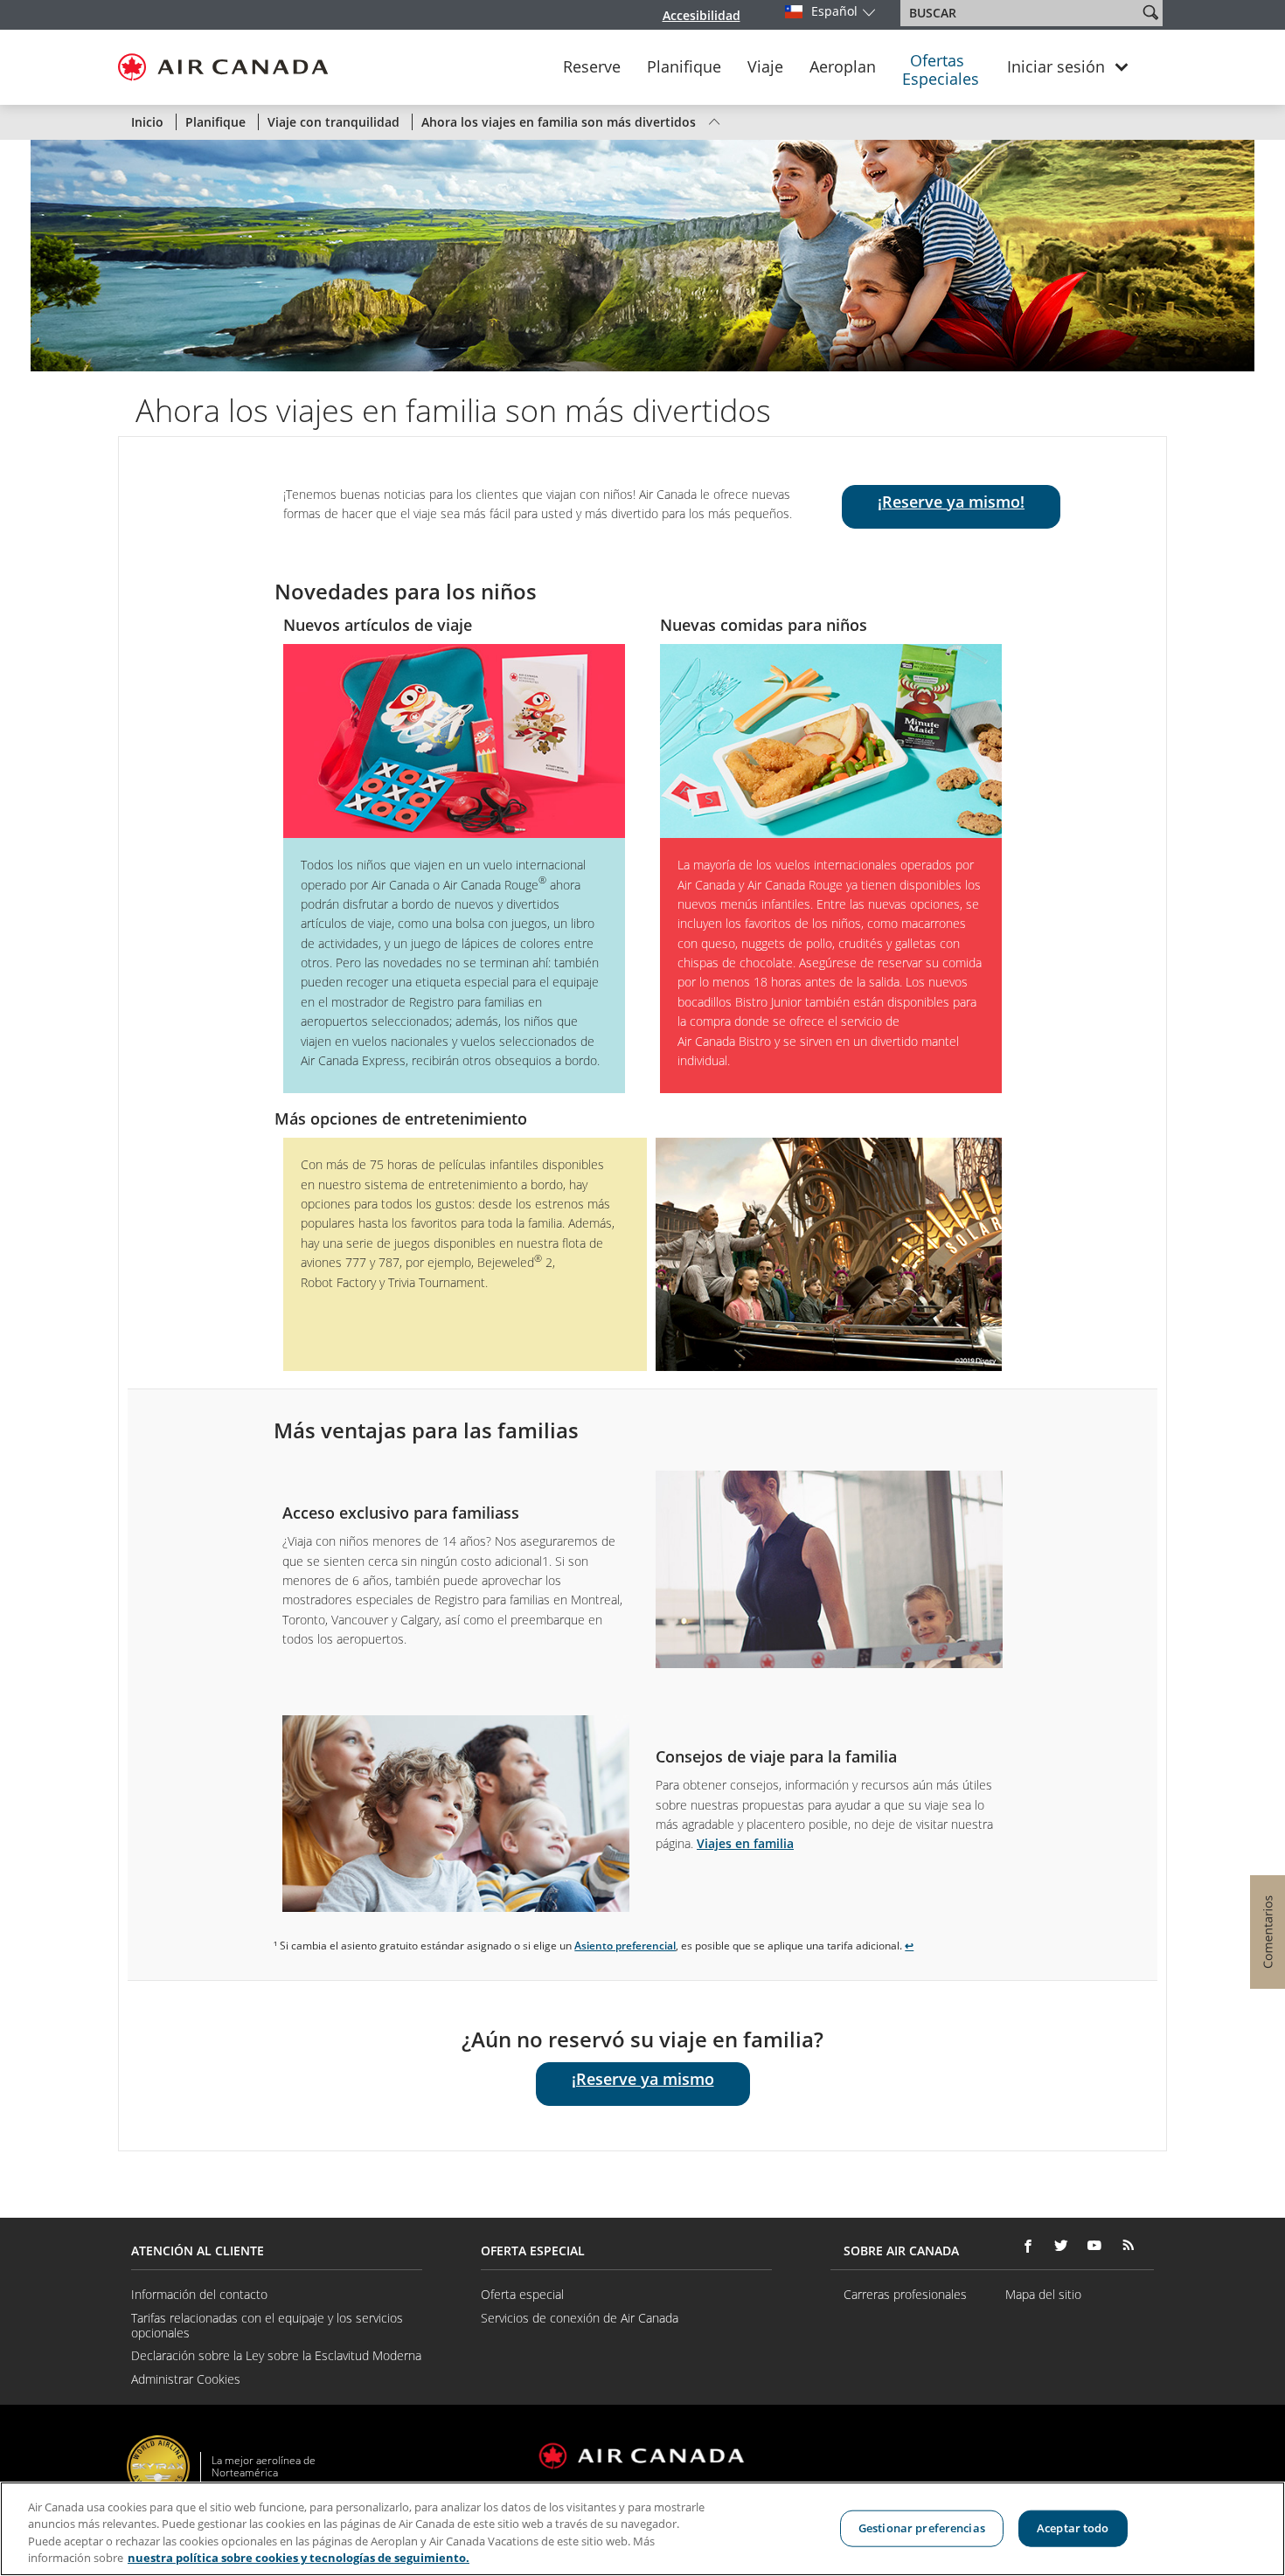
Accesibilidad (702, 15)
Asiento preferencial (625, 1946)
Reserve (592, 67)
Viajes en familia (745, 1843)
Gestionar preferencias (922, 2528)
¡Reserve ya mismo (643, 2079)
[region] (642, 2529)
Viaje (765, 67)
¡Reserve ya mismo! (951, 502)
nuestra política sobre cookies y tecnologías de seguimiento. (299, 2558)
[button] (1150, 12)
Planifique (684, 67)
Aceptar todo (1073, 2528)
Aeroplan (843, 67)
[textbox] (1021, 13)
